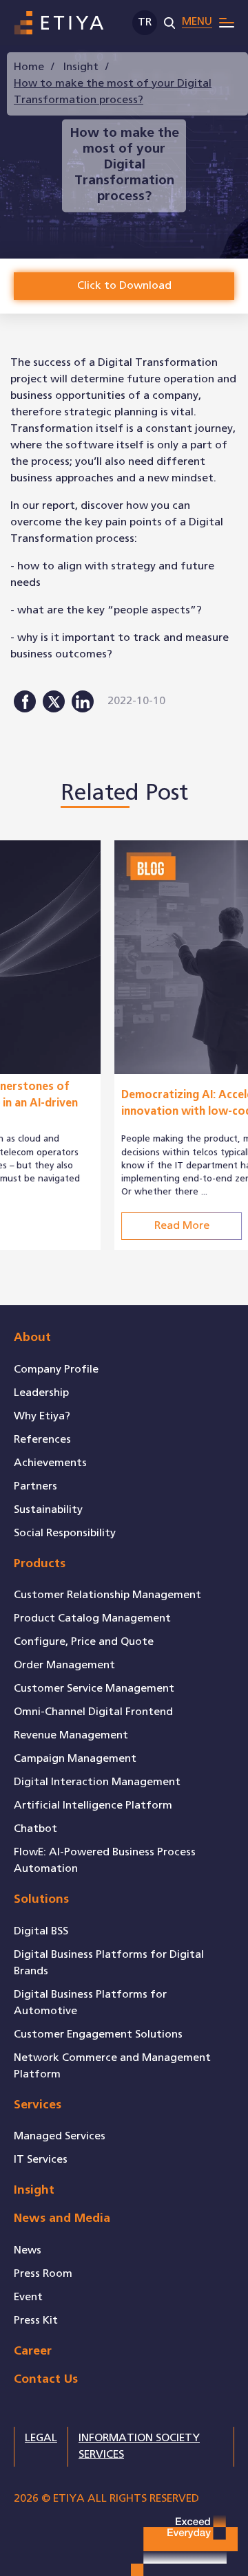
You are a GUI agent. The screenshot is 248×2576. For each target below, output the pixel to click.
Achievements (50, 1463)
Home (29, 67)
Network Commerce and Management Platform (112, 2066)
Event (28, 2297)
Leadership (41, 1393)
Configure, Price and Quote (84, 1642)
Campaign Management (75, 1759)
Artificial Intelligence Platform (93, 1805)
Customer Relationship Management (107, 1595)
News (28, 2250)
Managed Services (60, 2136)
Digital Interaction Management (97, 1782)
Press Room (43, 2274)
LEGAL (41, 2438)
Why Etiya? (42, 1416)
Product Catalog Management (92, 1618)
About (32, 1338)
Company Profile (56, 1369)
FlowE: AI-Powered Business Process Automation (105, 1860)
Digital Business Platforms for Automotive (90, 2003)
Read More (74, 1226)
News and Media (62, 2219)
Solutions (41, 1900)
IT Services (41, 2160)
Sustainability (48, 1510)
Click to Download (124, 286)
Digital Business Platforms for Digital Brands (109, 1963)
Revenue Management (71, 1735)
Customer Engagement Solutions (98, 2034)
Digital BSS (41, 1931)
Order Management (64, 1665)
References (42, 1440)
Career (33, 2351)
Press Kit (36, 2321)
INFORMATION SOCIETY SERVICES (139, 2446)
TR (145, 22)
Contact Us (46, 2380)
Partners (35, 1486)
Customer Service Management (94, 1689)
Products (40, 1564)
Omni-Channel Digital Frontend (93, 1712)
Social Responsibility (65, 1533)
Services (38, 2105)
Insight (81, 67)
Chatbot (35, 1829)
